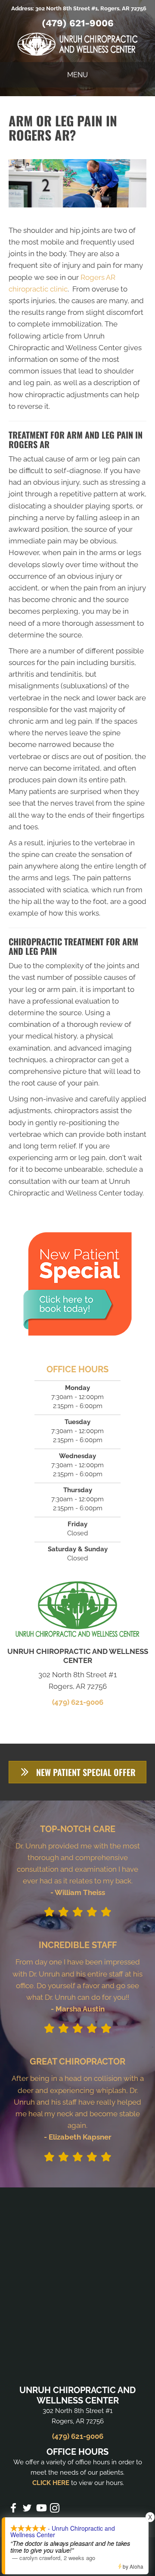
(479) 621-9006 (78, 23)
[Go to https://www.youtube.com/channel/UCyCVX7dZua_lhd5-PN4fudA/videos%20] (41, 2509)
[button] (77, 1772)
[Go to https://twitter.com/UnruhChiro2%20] (27, 2509)
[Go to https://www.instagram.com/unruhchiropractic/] (55, 2509)
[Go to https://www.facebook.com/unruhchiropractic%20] (13, 2509)
